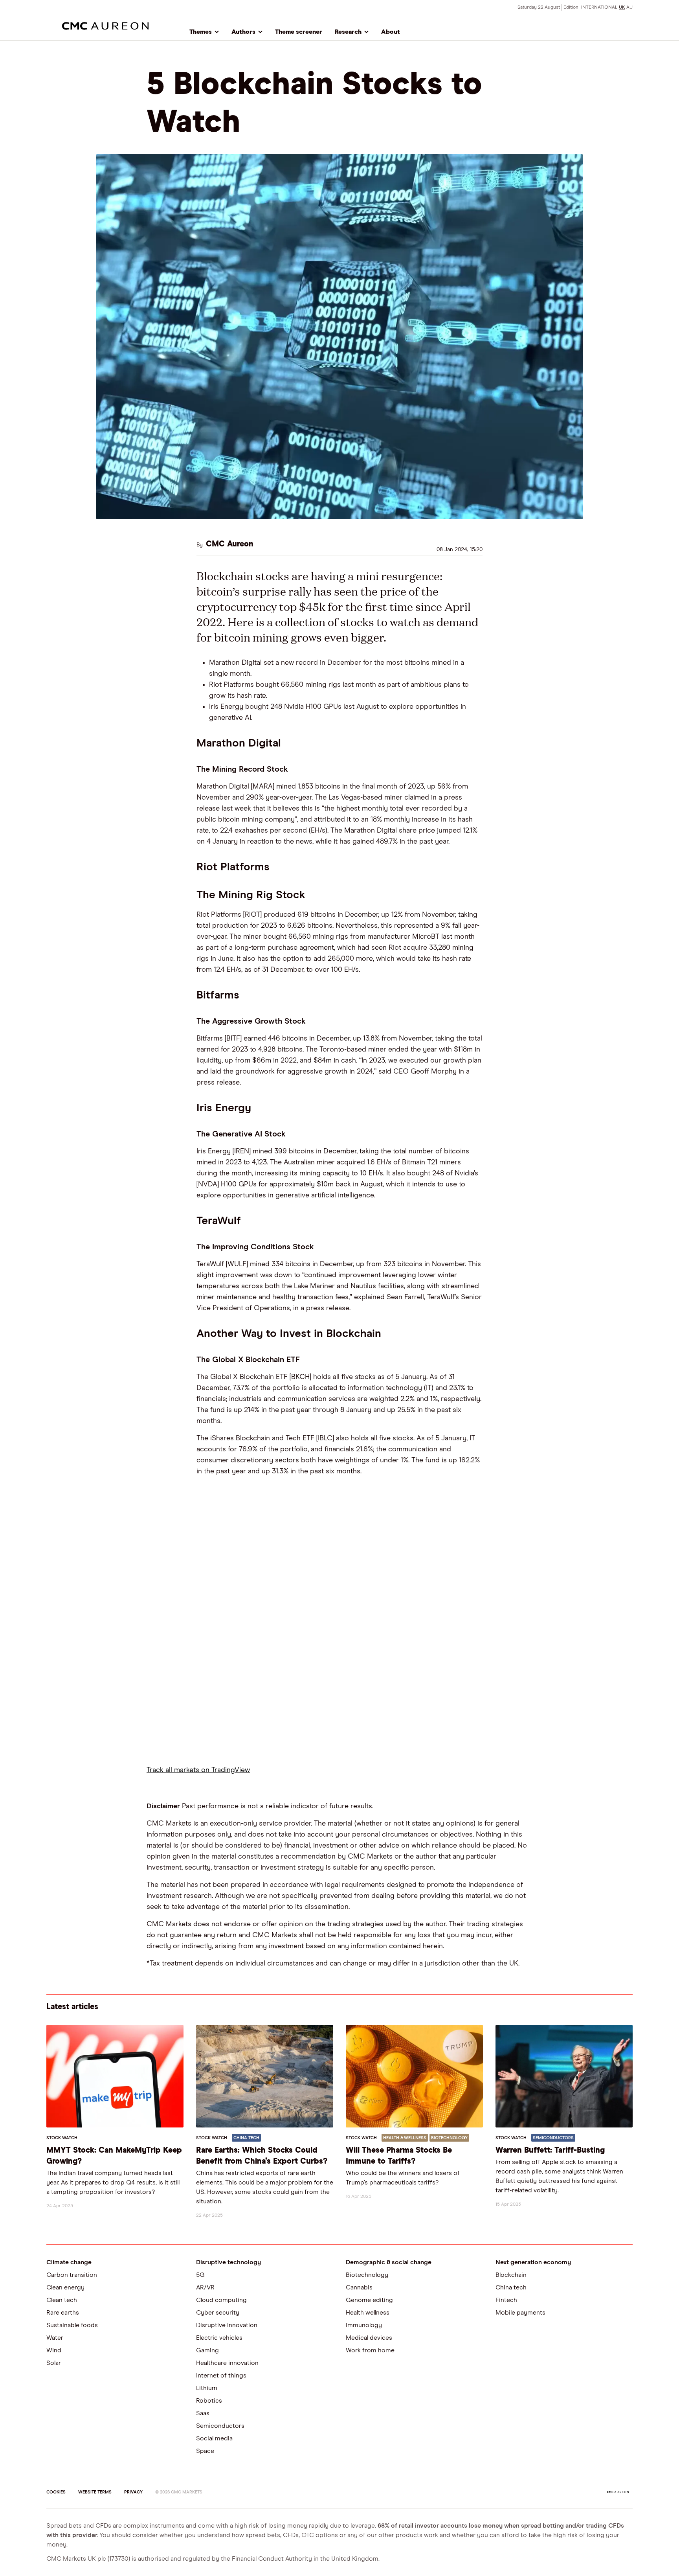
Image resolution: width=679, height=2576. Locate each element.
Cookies (56, 2492)
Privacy (133, 2492)
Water (55, 2338)
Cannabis (359, 2287)
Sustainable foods (72, 2325)
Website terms (95, 2492)
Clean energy (65, 2287)
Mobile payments (520, 2313)
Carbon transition (72, 2275)
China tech (511, 2287)
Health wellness (368, 2313)
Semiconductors (220, 2426)
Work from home (370, 2350)
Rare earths (63, 2313)
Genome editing (369, 2300)
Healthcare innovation (227, 2363)
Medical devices (369, 2338)
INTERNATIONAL (599, 7)
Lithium (207, 2388)
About (391, 32)
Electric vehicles (219, 2338)
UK (622, 7)
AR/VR (205, 2287)
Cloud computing (221, 2300)
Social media (214, 2438)
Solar (54, 2363)
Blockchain (511, 2275)
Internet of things (221, 2376)
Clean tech (62, 2300)
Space (205, 2451)
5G (200, 2275)
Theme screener (299, 32)
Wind (54, 2350)
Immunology (364, 2325)
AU (629, 7)
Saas (203, 2413)
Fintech (506, 2300)
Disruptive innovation (227, 2325)
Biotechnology (367, 2275)
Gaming (207, 2350)
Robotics (209, 2401)
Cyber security (218, 2313)
